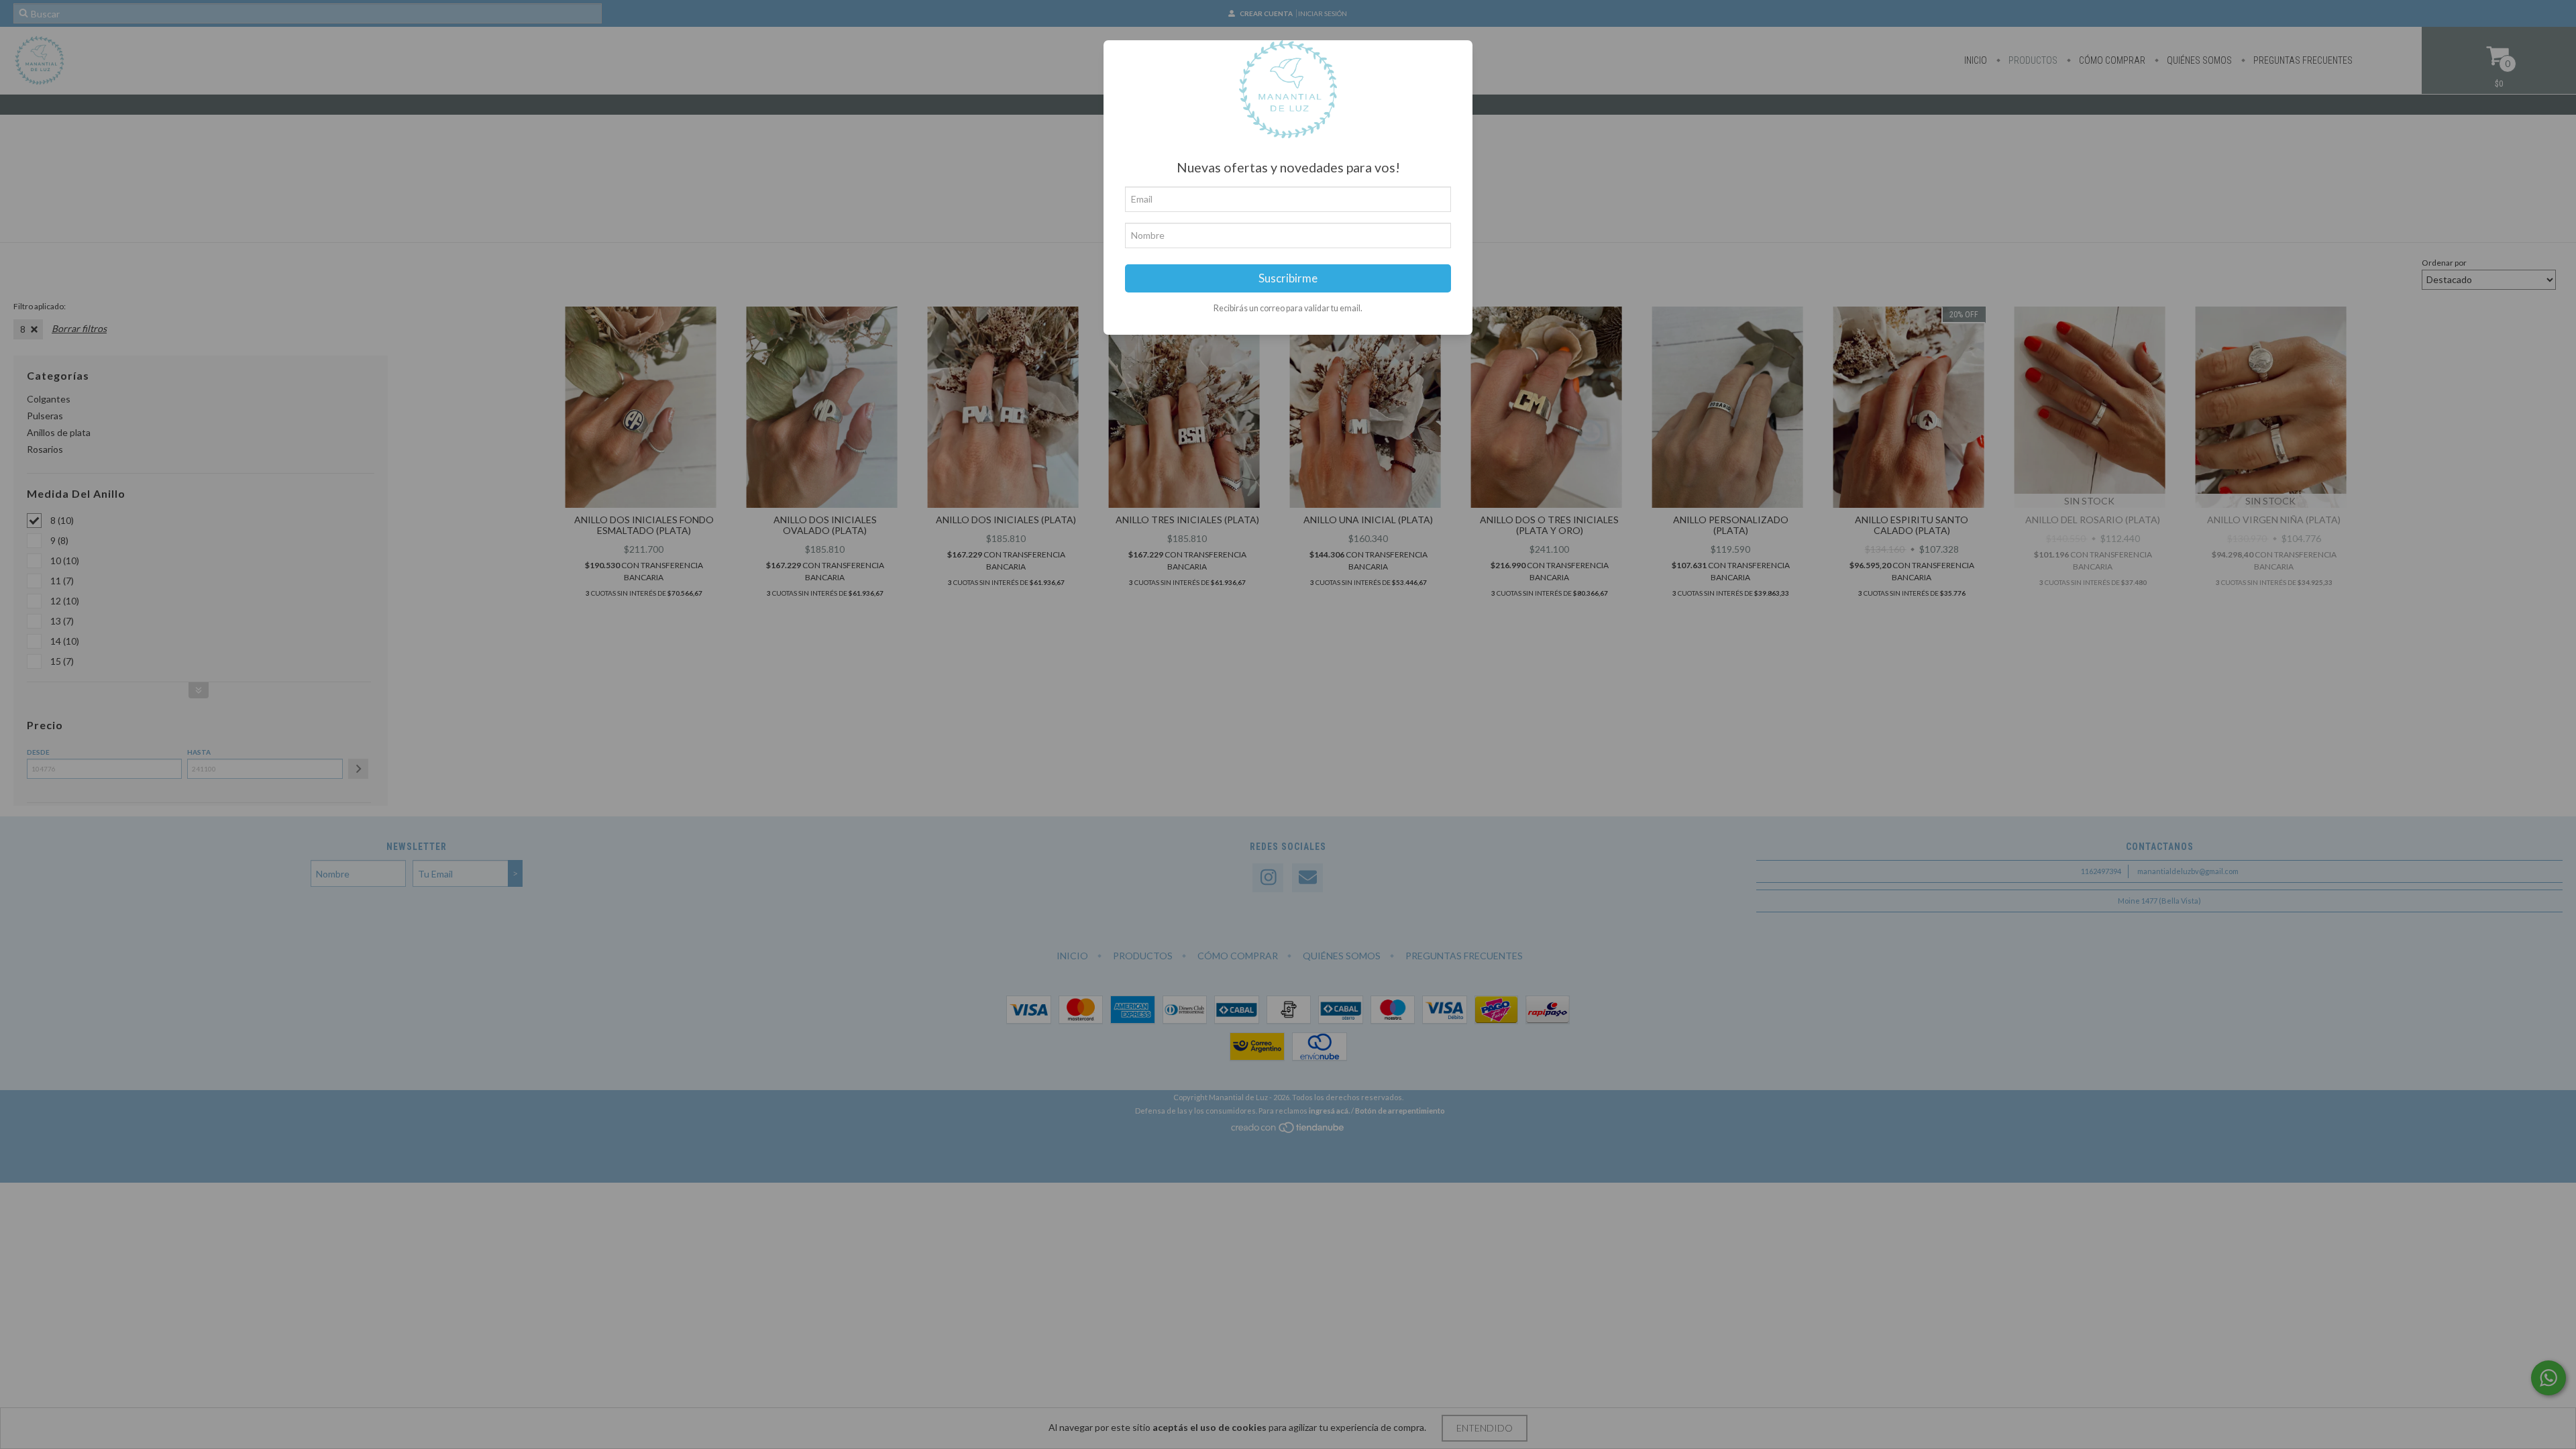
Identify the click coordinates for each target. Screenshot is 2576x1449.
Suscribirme (1288, 278)
